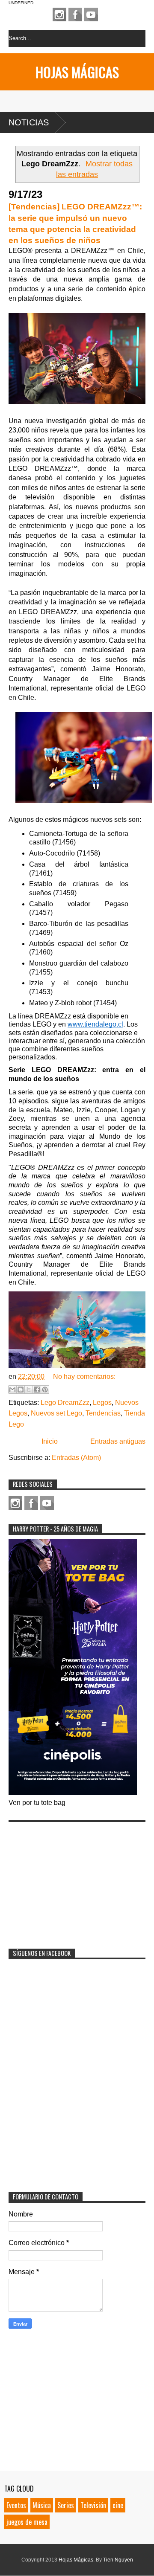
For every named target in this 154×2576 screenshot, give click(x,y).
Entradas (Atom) (76, 1458)
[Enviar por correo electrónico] (12, 1390)
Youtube (91, 15)
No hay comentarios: (84, 1376)
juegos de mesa (27, 2522)
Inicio (50, 1441)
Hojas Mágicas (77, 72)
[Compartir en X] (29, 1390)
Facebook (75, 15)
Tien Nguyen (118, 2560)
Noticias (29, 122)
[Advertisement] (73, 1880)
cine (118, 2505)
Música (42, 2505)
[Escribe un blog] (21, 1390)
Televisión (93, 2505)
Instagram (59, 15)
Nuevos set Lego (56, 1413)
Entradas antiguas (118, 1441)
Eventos (16, 2505)
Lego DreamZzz (65, 1403)
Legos (102, 1403)
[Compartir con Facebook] (37, 1390)
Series (66, 2505)
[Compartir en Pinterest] (45, 1390)
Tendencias (103, 1413)
